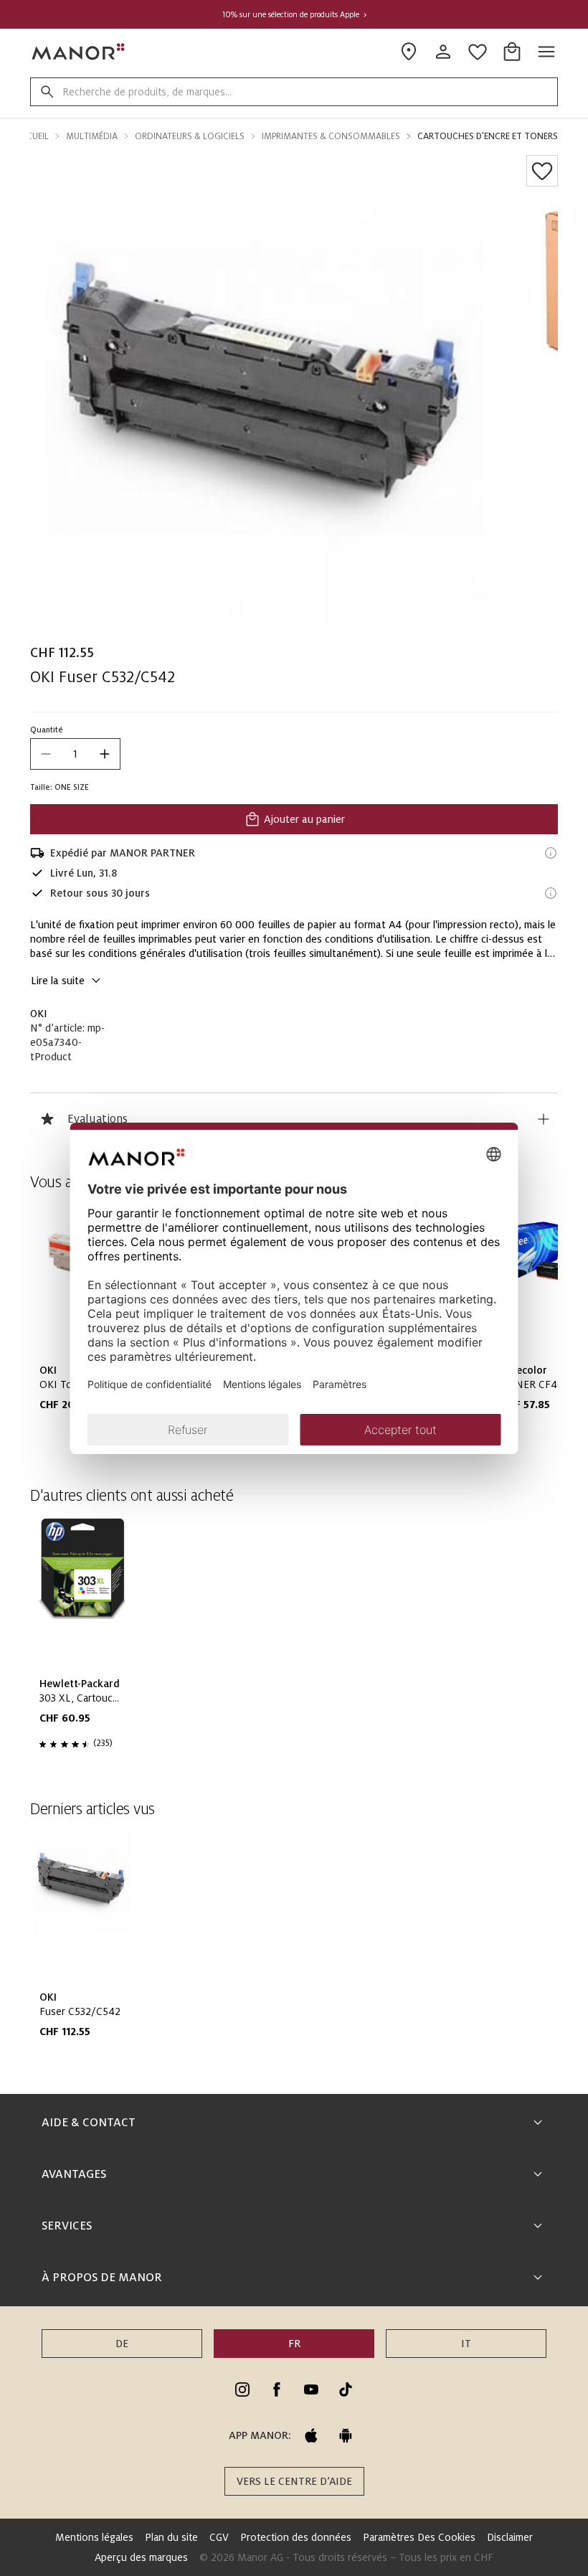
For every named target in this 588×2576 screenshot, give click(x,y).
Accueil (32, 136)
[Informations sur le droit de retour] (551, 893)
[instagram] (242, 2389)
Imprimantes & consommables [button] (331, 136)
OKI (39, 1014)
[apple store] (311, 2435)
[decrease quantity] (46, 754)
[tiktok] (346, 2389)
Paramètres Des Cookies (419, 2537)
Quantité (47, 730)
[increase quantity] (105, 754)
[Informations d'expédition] (551, 853)
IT (466, 2344)
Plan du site (171, 2537)
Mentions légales (94, 2537)
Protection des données (296, 2537)
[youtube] (311, 2389)
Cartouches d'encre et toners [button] (488, 136)
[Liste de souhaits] (542, 171)
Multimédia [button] (92, 136)
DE (122, 2344)
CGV (219, 2537)
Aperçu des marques (141, 2557)
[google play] (346, 2435)
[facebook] (277, 2389)
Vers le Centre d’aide (294, 2481)
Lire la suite (58, 981)
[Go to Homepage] (79, 52)
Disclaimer (510, 2537)
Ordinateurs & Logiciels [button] (190, 136)
